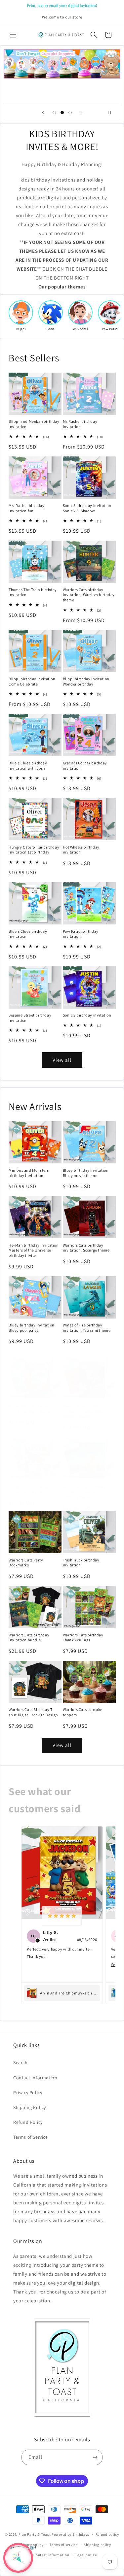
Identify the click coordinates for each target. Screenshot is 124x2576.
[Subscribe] (95, 2457)
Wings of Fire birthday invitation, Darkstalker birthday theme (83, 1412)
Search (21, 2062)
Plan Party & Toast (35, 2534)
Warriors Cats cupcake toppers (83, 1712)
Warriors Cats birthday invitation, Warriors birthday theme (89, 595)
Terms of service (63, 2545)
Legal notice (86, 2555)
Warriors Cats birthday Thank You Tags (83, 1638)
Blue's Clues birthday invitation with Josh (28, 766)
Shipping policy (97, 2545)
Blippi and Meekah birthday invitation (34, 424)
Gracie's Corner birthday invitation (85, 766)
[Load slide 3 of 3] (70, 113)
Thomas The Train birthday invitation (33, 592)
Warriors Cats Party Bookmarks (26, 1563)
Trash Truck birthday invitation (81, 1563)
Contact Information (35, 2078)
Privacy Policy (28, 2092)
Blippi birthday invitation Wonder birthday (86, 681)
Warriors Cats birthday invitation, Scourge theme (86, 1248)
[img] (62, 1916)
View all (62, 1060)
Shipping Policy (30, 2107)
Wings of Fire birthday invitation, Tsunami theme (87, 1328)
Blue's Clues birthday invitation (28, 934)
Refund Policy (28, 2122)
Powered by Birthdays (70, 2534)
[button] (13, 35)
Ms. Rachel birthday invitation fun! (26, 508)
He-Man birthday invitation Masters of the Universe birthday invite (34, 1250)
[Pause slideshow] (113, 113)
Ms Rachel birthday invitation (80, 424)
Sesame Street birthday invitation (30, 1018)
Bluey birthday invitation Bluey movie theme (86, 1173)
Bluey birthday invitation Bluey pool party (32, 1328)
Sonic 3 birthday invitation (87, 1015)
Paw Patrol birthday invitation (81, 934)
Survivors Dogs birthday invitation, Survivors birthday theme (84, 1491)
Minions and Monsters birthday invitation (29, 1173)
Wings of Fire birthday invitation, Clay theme (29, 1489)
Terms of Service (31, 2137)
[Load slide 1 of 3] (54, 113)
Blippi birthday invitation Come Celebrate (32, 681)
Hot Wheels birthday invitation (81, 850)
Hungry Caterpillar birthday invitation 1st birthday (34, 850)
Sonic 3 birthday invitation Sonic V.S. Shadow (87, 508)
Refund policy (107, 2534)
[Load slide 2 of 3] (62, 113)
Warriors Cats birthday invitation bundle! (29, 1638)
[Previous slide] (43, 113)
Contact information (51, 2555)
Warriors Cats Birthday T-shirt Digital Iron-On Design (33, 1712)
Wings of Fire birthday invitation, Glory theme (30, 1409)
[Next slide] (81, 113)
